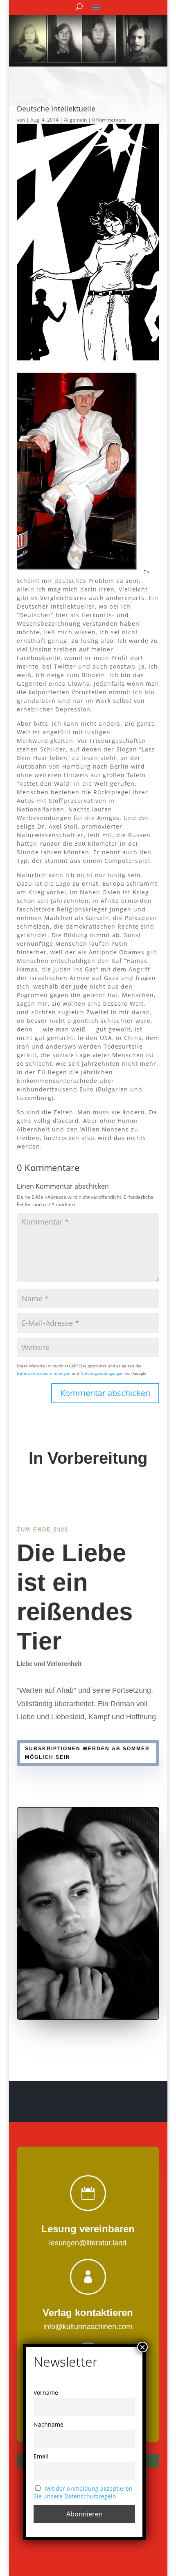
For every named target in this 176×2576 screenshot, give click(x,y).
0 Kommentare (109, 120)
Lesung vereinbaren (88, 2229)
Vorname (46, 2393)
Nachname (49, 2424)
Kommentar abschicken (105, 1393)
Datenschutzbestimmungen (44, 1373)
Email (41, 2456)
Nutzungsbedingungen (102, 1373)
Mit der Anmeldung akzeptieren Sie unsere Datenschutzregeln (83, 2492)
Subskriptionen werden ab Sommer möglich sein (87, 1753)
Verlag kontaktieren (88, 2313)
